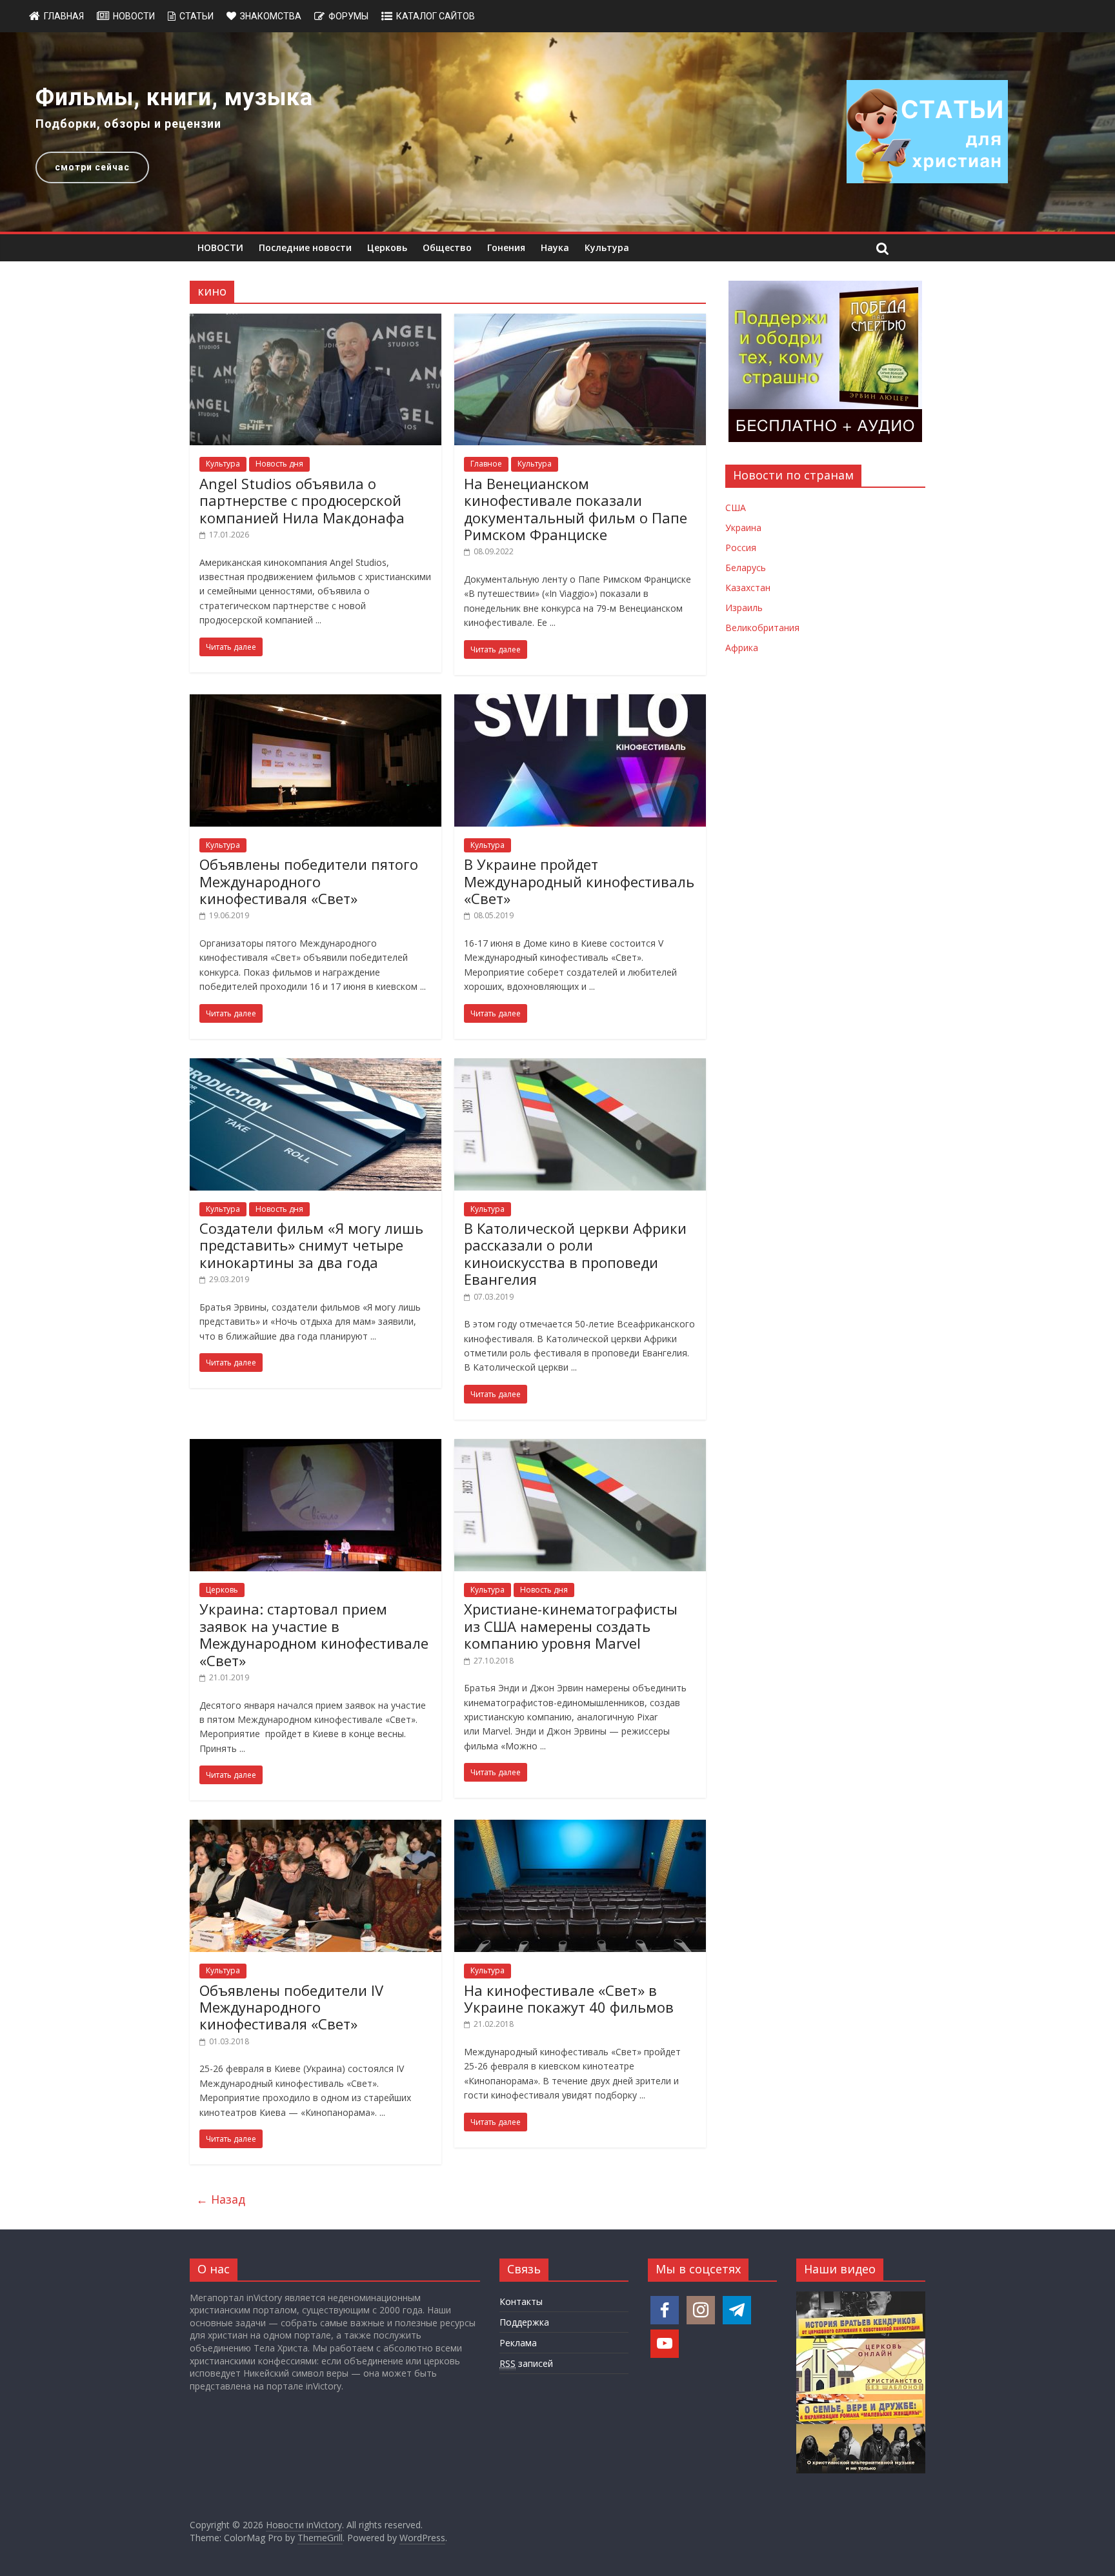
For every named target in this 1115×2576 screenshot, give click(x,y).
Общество (447, 247)
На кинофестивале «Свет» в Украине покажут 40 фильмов (569, 1998)
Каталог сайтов (436, 16)
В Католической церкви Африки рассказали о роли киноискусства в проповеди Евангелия (575, 1253)
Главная (64, 16)
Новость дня (279, 464)
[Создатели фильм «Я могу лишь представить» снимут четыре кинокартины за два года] (316, 1066)
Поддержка (524, 2322)
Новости (134, 16)
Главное (486, 464)
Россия (741, 548)
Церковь (387, 247)
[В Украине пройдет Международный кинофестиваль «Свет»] (580, 702)
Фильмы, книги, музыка (174, 97)
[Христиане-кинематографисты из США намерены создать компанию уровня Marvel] (580, 1447)
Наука (555, 247)
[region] (557, 132)
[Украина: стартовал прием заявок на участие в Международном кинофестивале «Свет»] (316, 1447)
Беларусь (746, 568)
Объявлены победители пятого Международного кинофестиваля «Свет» (309, 881)
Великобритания (762, 628)
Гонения (506, 247)
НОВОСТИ (220, 247)
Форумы (348, 16)
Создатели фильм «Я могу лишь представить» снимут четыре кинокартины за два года (311, 1245)
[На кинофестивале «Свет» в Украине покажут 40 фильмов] (580, 1827)
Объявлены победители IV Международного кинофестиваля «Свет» (291, 2007)
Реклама (518, 2343)
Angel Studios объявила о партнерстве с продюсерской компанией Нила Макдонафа (302, 500)
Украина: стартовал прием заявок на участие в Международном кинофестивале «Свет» (314, 1634)
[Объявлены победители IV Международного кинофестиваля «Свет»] (316, 1827)
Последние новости (305, 247)
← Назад (221, 2199)
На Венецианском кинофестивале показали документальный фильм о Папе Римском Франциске (576, 509)
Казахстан (748, 588)
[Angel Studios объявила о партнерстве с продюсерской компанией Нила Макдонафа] (316, 321)
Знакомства (271, 16)
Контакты (521, 2301)
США (736, 508)
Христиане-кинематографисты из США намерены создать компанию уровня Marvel (571, 1626)
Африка (742, 648)
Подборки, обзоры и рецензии (128, 124)
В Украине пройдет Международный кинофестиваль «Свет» (579, 881)
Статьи (196, 16)
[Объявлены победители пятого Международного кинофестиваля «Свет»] (316, 702)
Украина (743, 528)
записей (526, 2363)
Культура (607, 247)
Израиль (744, 608)
